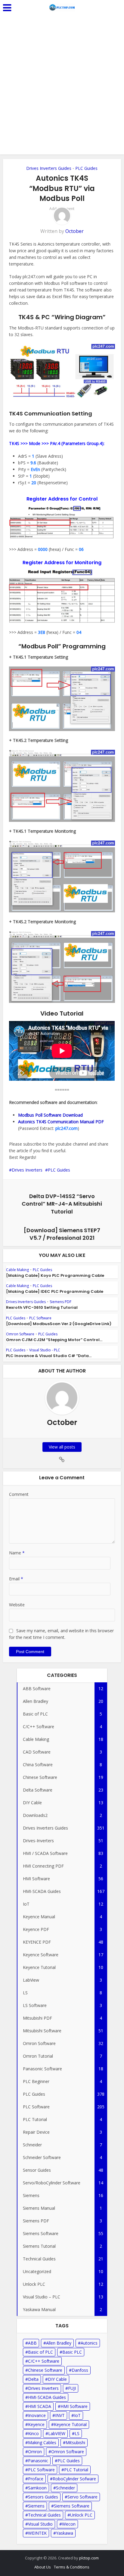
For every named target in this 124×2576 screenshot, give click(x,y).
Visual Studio (40, 2524)
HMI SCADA (40, 2406)
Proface (36, 2479)
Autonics (89, 2343)
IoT (77, 2415)
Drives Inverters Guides (49, 168)
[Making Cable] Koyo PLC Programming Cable (55, 1275)
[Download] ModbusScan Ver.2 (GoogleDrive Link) (59, 1324)
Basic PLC (72, 2352)
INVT (60, 2415)
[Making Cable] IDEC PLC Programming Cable (55, 1291)
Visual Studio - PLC (45, 1350)
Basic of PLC (40, 2352)
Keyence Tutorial (70, 2424)
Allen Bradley (59, 2343)
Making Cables (42, 2442)
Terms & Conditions (72, 2567)
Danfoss (80, 2370)
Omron (35, 2452)
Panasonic (38, 2461)
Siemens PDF (60, 1302)
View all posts (62, 1447)
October (74, 231)
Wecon (69, 2524)
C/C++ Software (44, 2361)
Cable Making (17, 1270)
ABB (32, 2343)
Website (17, 1605)
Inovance (37, 2415)
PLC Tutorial (76, 2470)
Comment (19, 1494)
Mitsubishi (75, 2442)
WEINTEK (37, 2533)
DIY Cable (57, 2379)
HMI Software (74, 2406)
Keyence (36, 2424)
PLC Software (40, 1318)
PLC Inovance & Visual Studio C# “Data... (49, 1356)
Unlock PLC (81, 2515)
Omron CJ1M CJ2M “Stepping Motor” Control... (54, 1340)
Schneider (65, 2488)
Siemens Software (72, 2506)
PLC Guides (86, 168)
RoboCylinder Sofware (74, 2479)
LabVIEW (57, 2433)
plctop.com (89, 2558)
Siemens (36, 2506)
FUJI (72, 2388)
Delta (33, 2379)
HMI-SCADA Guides (47, 2397)
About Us (43, 2567)
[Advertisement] (62, 89)
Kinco (33, 2433)
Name (17, 1553)
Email (16, 1579)
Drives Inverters (27, 1170)
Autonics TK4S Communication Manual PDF (61, 1122)
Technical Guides (44, 2515)
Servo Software (82, 2497)
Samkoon (37, 2488)
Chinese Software (45, 2370)
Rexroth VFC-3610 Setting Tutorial (42, 1307)
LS (77, 2433)
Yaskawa (65, 2533)
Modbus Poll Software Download (50, 1115)
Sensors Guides (43, 2497)
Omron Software (20, 1334)
